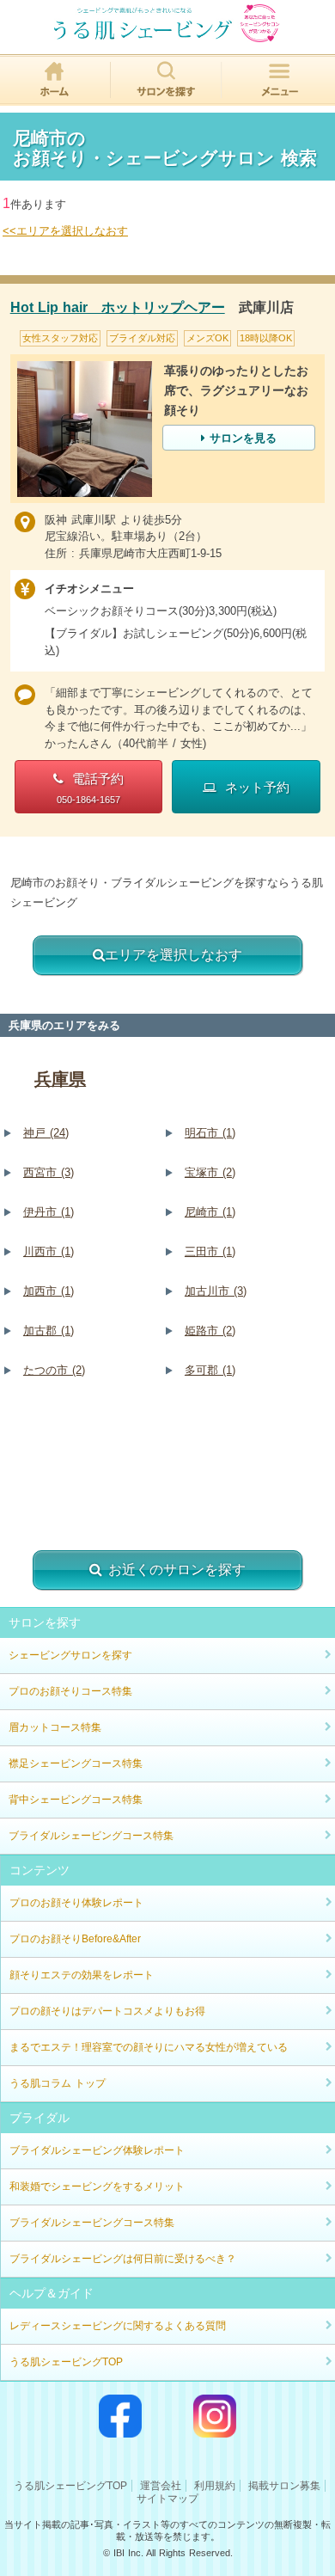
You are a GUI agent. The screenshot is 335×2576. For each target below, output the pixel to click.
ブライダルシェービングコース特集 (91, 1836)
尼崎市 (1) (210, 1212)
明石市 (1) (210, 1133)
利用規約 (215, 2486)
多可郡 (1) (210, 1370)
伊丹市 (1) (49, 1212)
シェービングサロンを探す (70, 1655)
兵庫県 (60, 1079)
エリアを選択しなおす (174, 955)
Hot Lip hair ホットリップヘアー (118, 307)
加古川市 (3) (216, 1291)
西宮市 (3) (49, 1172)
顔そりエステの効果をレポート (82, 1975)
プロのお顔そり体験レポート (76, 1903)
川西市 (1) (49, 1251)
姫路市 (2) (210, 1331)
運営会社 (161, 2486)
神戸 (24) (46, 1133)
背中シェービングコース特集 (76, 1800)
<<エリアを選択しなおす (65, 231)
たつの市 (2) (54, 1370)
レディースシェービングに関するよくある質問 (118, 2326)
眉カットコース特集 (55, 1727)
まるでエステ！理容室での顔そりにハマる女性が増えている (149, 2047)
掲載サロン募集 (284, 2486)
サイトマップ (167, 2499)
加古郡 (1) (49, 1331)
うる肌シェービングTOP (66, 2362)
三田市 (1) (210, 1251)
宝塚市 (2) (210, 1172)
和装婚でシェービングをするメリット (97, 2187)
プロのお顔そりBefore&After (75, 1939)
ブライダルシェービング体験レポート (97, 2150)
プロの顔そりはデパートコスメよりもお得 (107, 2011)
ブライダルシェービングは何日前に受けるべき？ (123, 2259)
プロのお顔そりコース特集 (70, 1691)
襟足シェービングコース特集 (76, 1763)
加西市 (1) (49, 1291)
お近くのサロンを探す (177, 1570)
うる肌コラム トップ (58, 2083)
